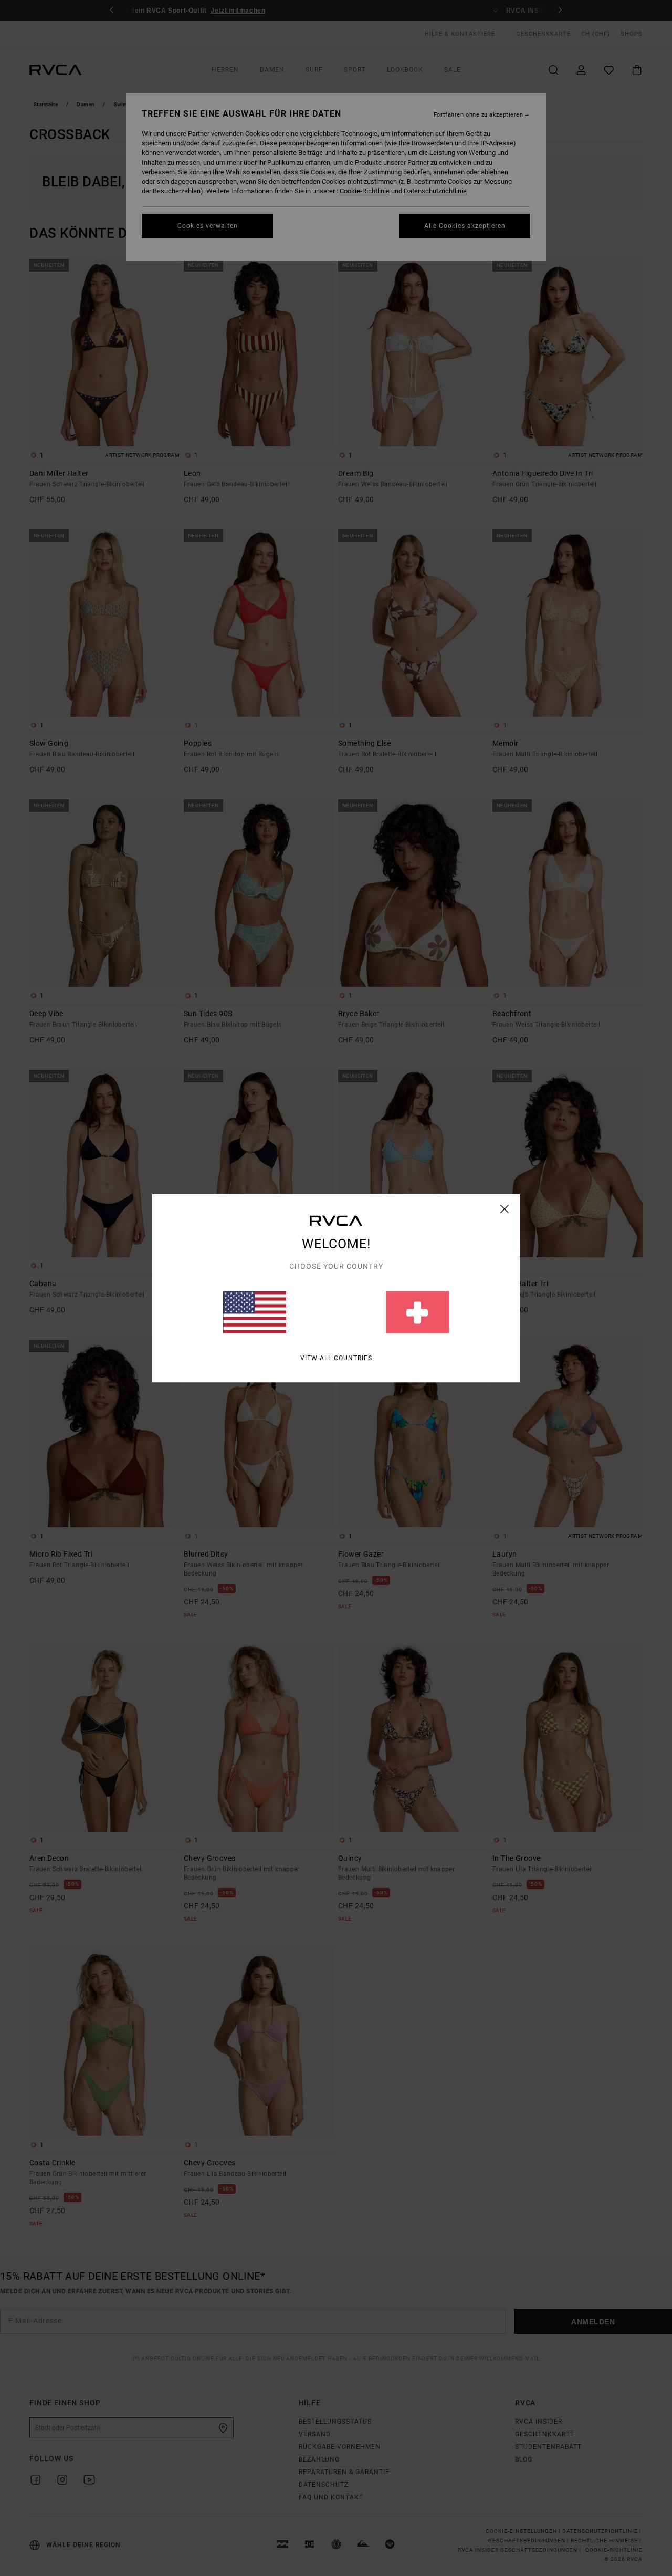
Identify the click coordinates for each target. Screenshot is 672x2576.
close (505, 1208)
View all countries (336, 1358)
